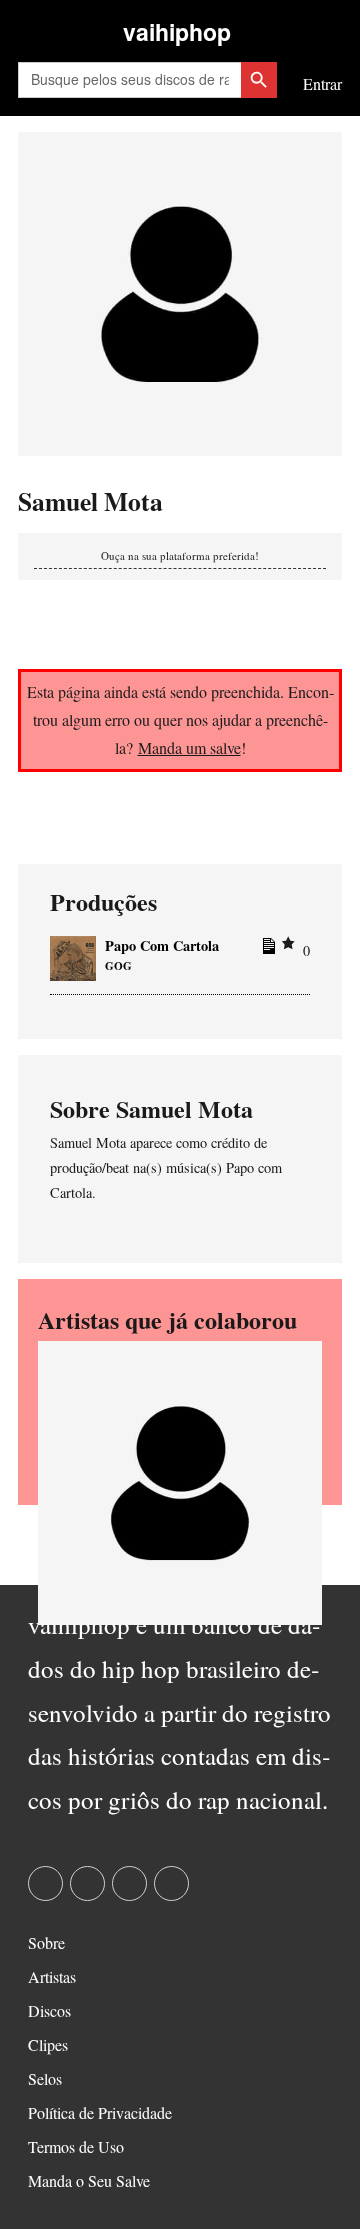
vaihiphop (177, 31)
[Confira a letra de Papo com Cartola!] (266, 950)
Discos (49, 2010)
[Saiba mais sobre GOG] (180, 1480)
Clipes (48, 2044)
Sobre (46, 1942)
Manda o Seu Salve (89, 2180)
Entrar (322, 83)
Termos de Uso (76, 2146)
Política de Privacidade (100, 2112)
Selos (45, 2078)
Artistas (52, 1976)
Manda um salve (189, 747)
